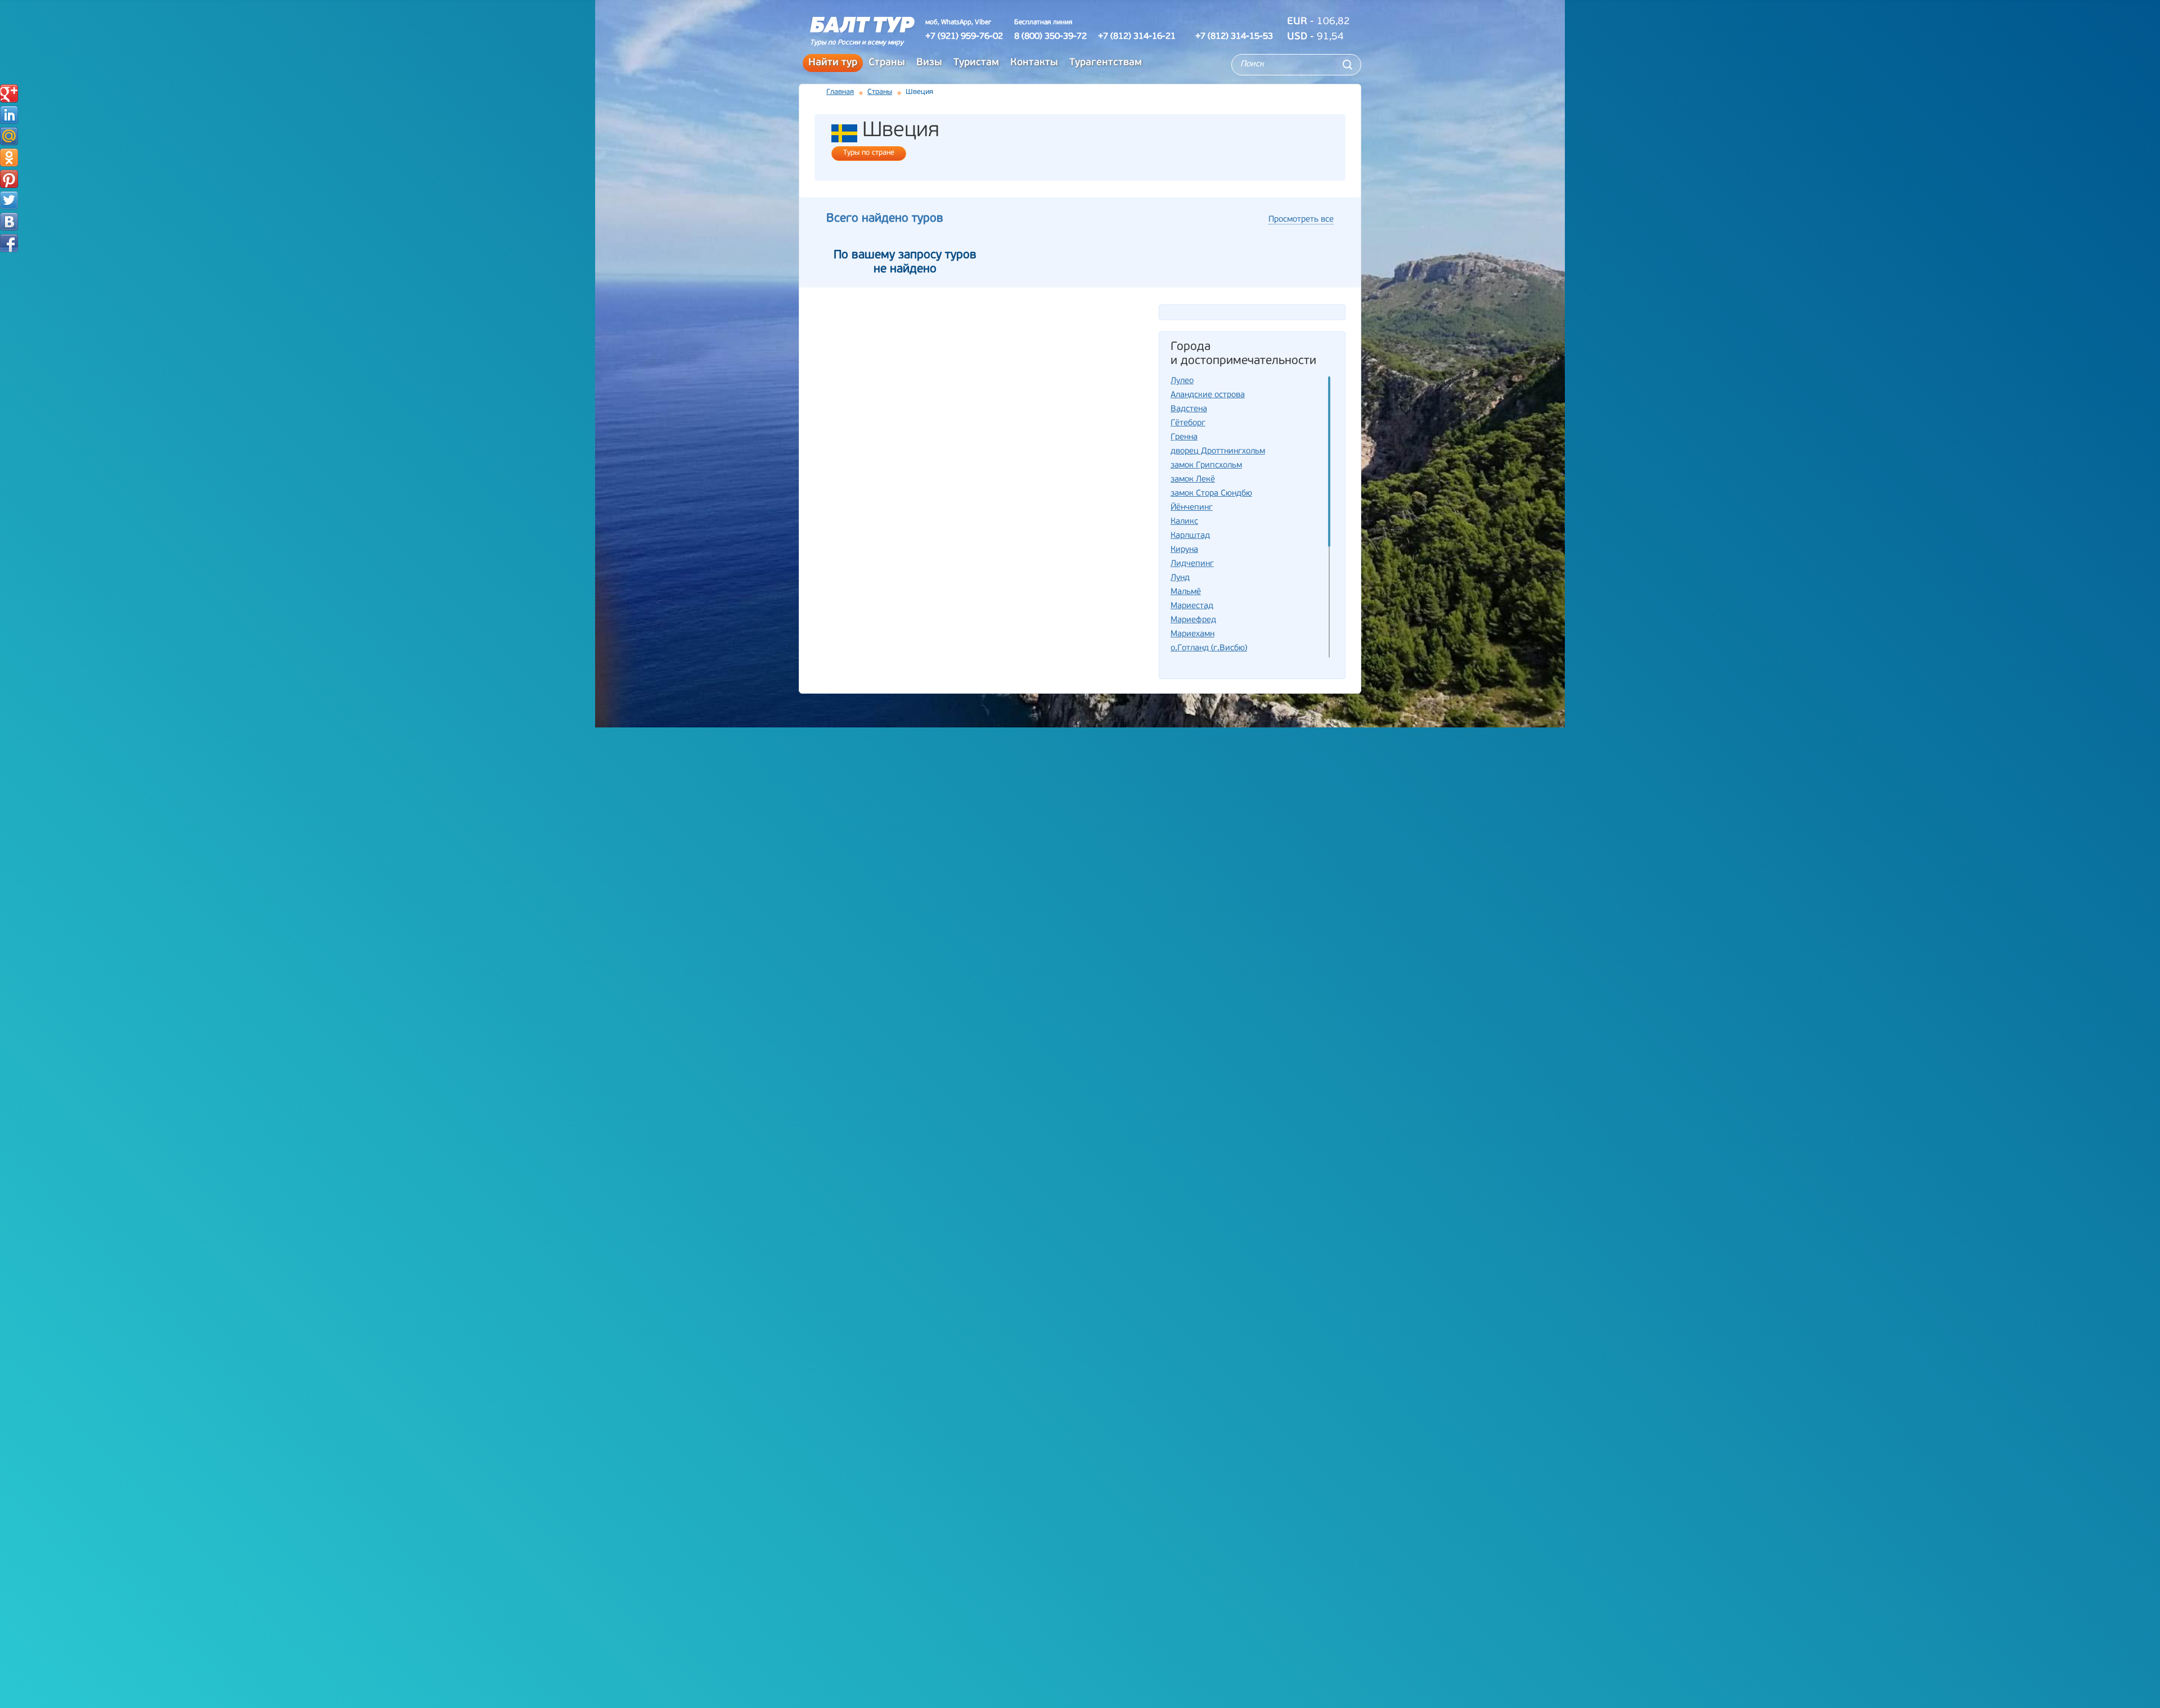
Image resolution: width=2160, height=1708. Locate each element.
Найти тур (833, 63)
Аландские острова (1208, 395)
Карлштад (1190, 536)
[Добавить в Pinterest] (9, 179)
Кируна (1184, 550)
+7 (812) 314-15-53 (1234, 37)
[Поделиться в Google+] (9, 93)
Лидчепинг (1192, 564)
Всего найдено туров (885, 219)
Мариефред (1193, 620)
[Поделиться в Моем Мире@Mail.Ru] (9, 136)
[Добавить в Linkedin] (9, 115)
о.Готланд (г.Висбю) (1209, 648)
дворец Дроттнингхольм (1218, 451)
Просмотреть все (1301, 220)
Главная (840, 92)
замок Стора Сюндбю (1211, 494)
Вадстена (1189, 409)
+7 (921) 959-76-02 (964, 37)
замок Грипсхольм (1206, 466)
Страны (887, 63)
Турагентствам (1106, 63)
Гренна (1184, 437)
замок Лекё (1193, 480)
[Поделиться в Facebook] (9, 243)
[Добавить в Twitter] (9, 200)
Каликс (1184, 522)
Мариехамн (1192, 634)
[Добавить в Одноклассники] (9, 158)
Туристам (976, 63)
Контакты (1034, 63)
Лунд (1180, 578)
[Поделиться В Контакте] (9, 222)
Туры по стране (869, 153)
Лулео (1182, 381)
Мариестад (1192, 606)
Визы (929, 63)
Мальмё (1186, 592)
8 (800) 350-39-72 (1050, 37)
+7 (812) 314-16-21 (1137, 37)
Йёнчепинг (1192, 508)
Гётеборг (1188, 423)
